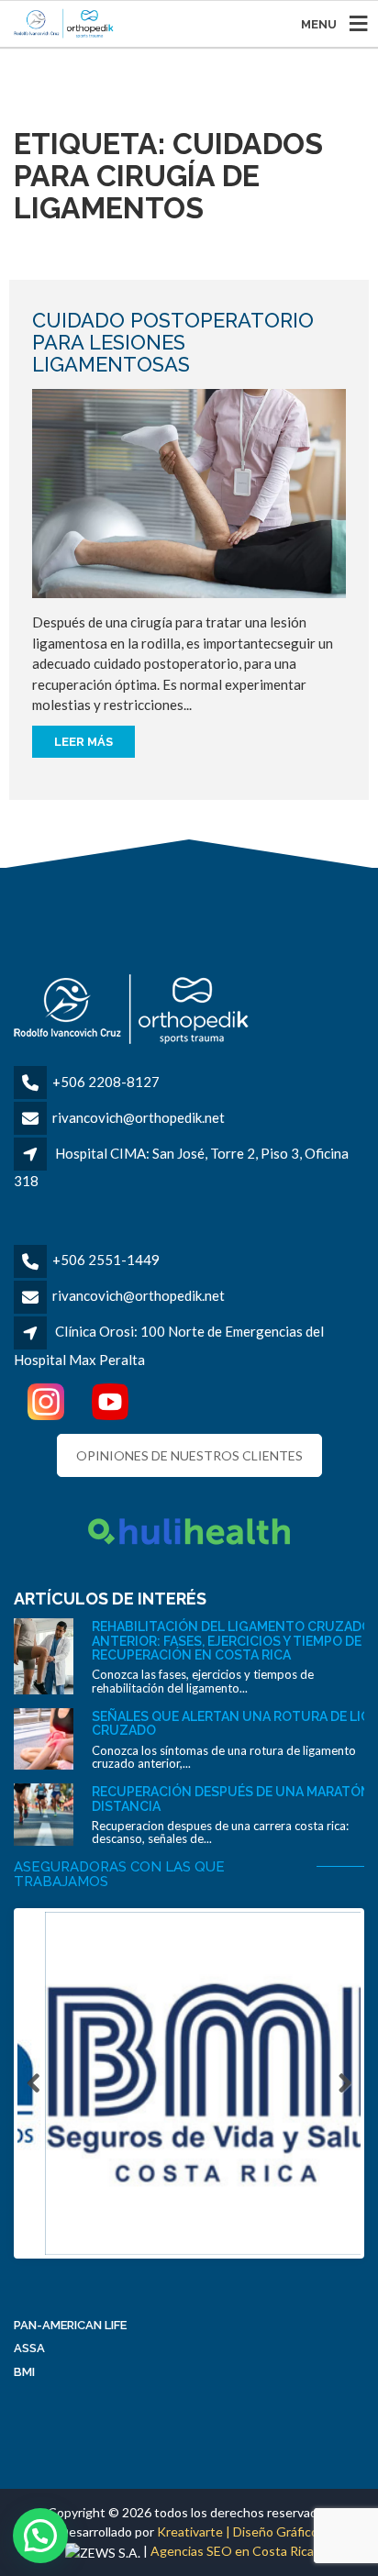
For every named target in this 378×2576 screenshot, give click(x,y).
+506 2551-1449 (106, 1260)
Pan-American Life (70, 2325)
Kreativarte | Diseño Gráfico (238, 2532)
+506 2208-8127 (106, 1082)
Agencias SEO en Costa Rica (232, 2551)
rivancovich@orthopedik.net (139, 1117)
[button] (40, 2536)
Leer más (83, 742)
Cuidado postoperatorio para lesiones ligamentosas (173, 342)
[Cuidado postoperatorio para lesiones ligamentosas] (189, 492)
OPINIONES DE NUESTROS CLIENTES (189, 1455)
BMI (24, 2372)
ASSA (29, 2348)
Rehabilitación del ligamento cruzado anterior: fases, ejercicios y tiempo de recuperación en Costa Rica (232, 1641)
